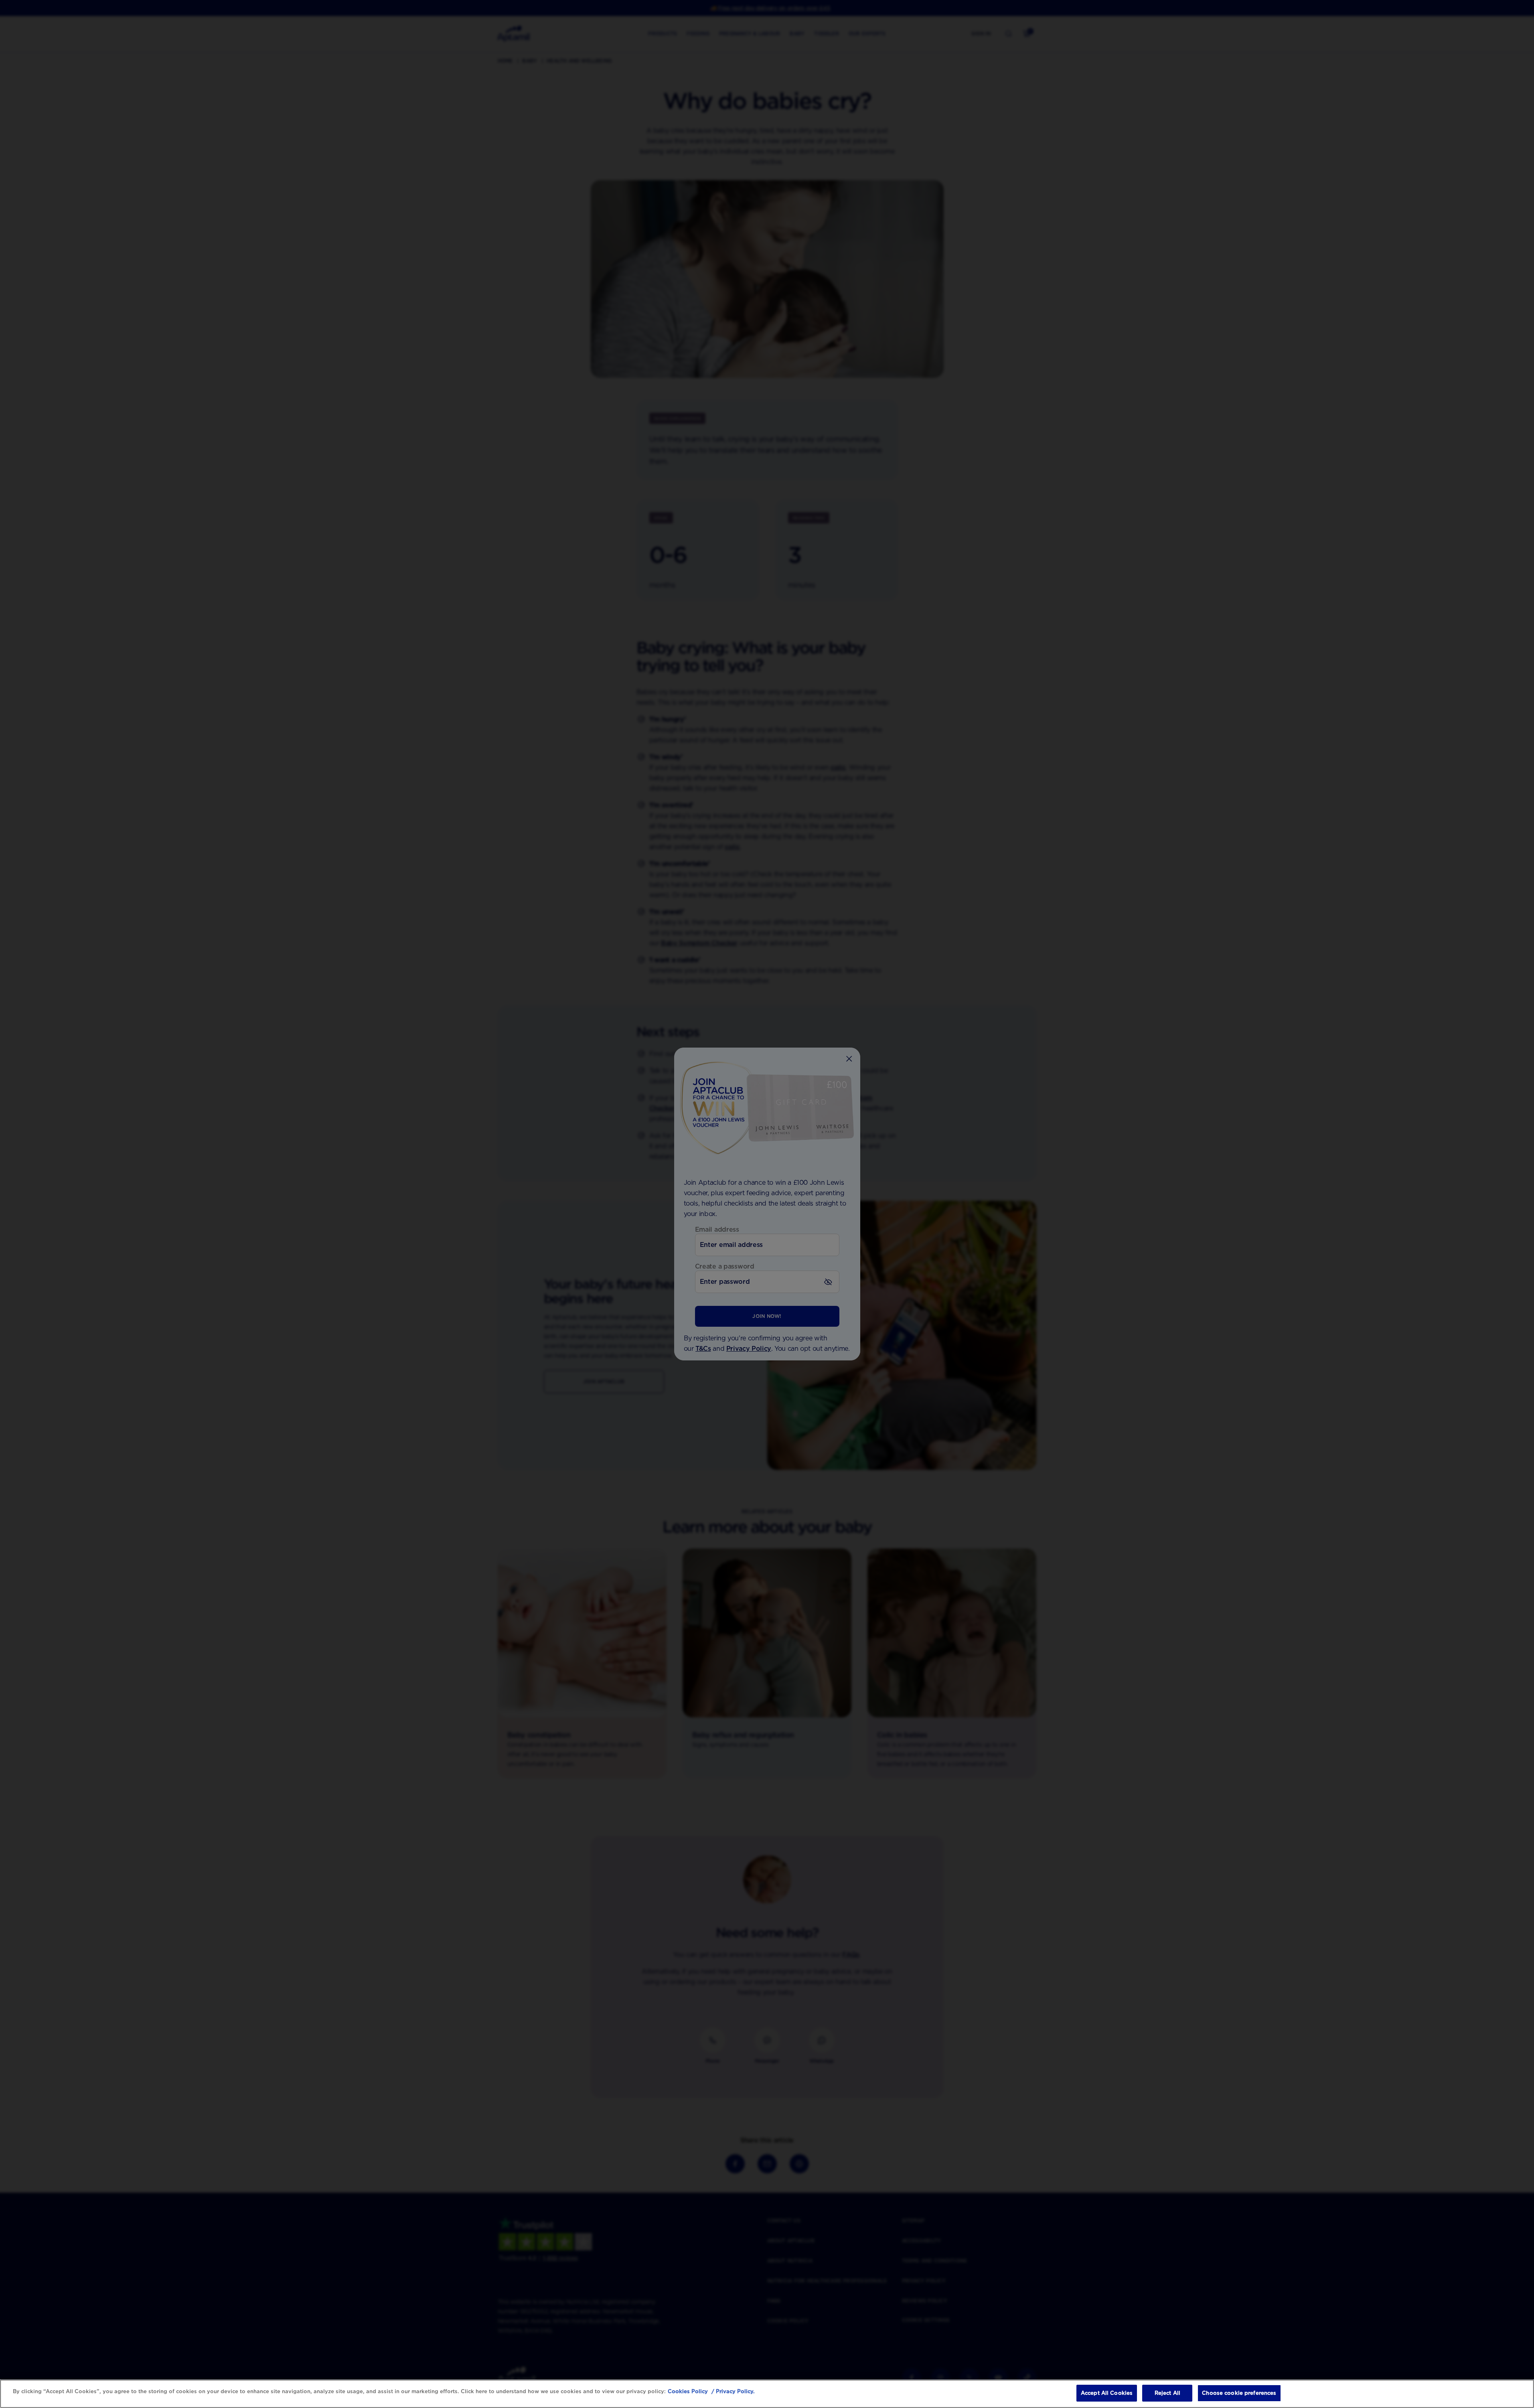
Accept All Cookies (1107, 2393)
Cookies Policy (688, 2391)
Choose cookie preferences (1239, 2393)
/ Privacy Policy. (732, 2391)
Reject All (1167, 2393)
